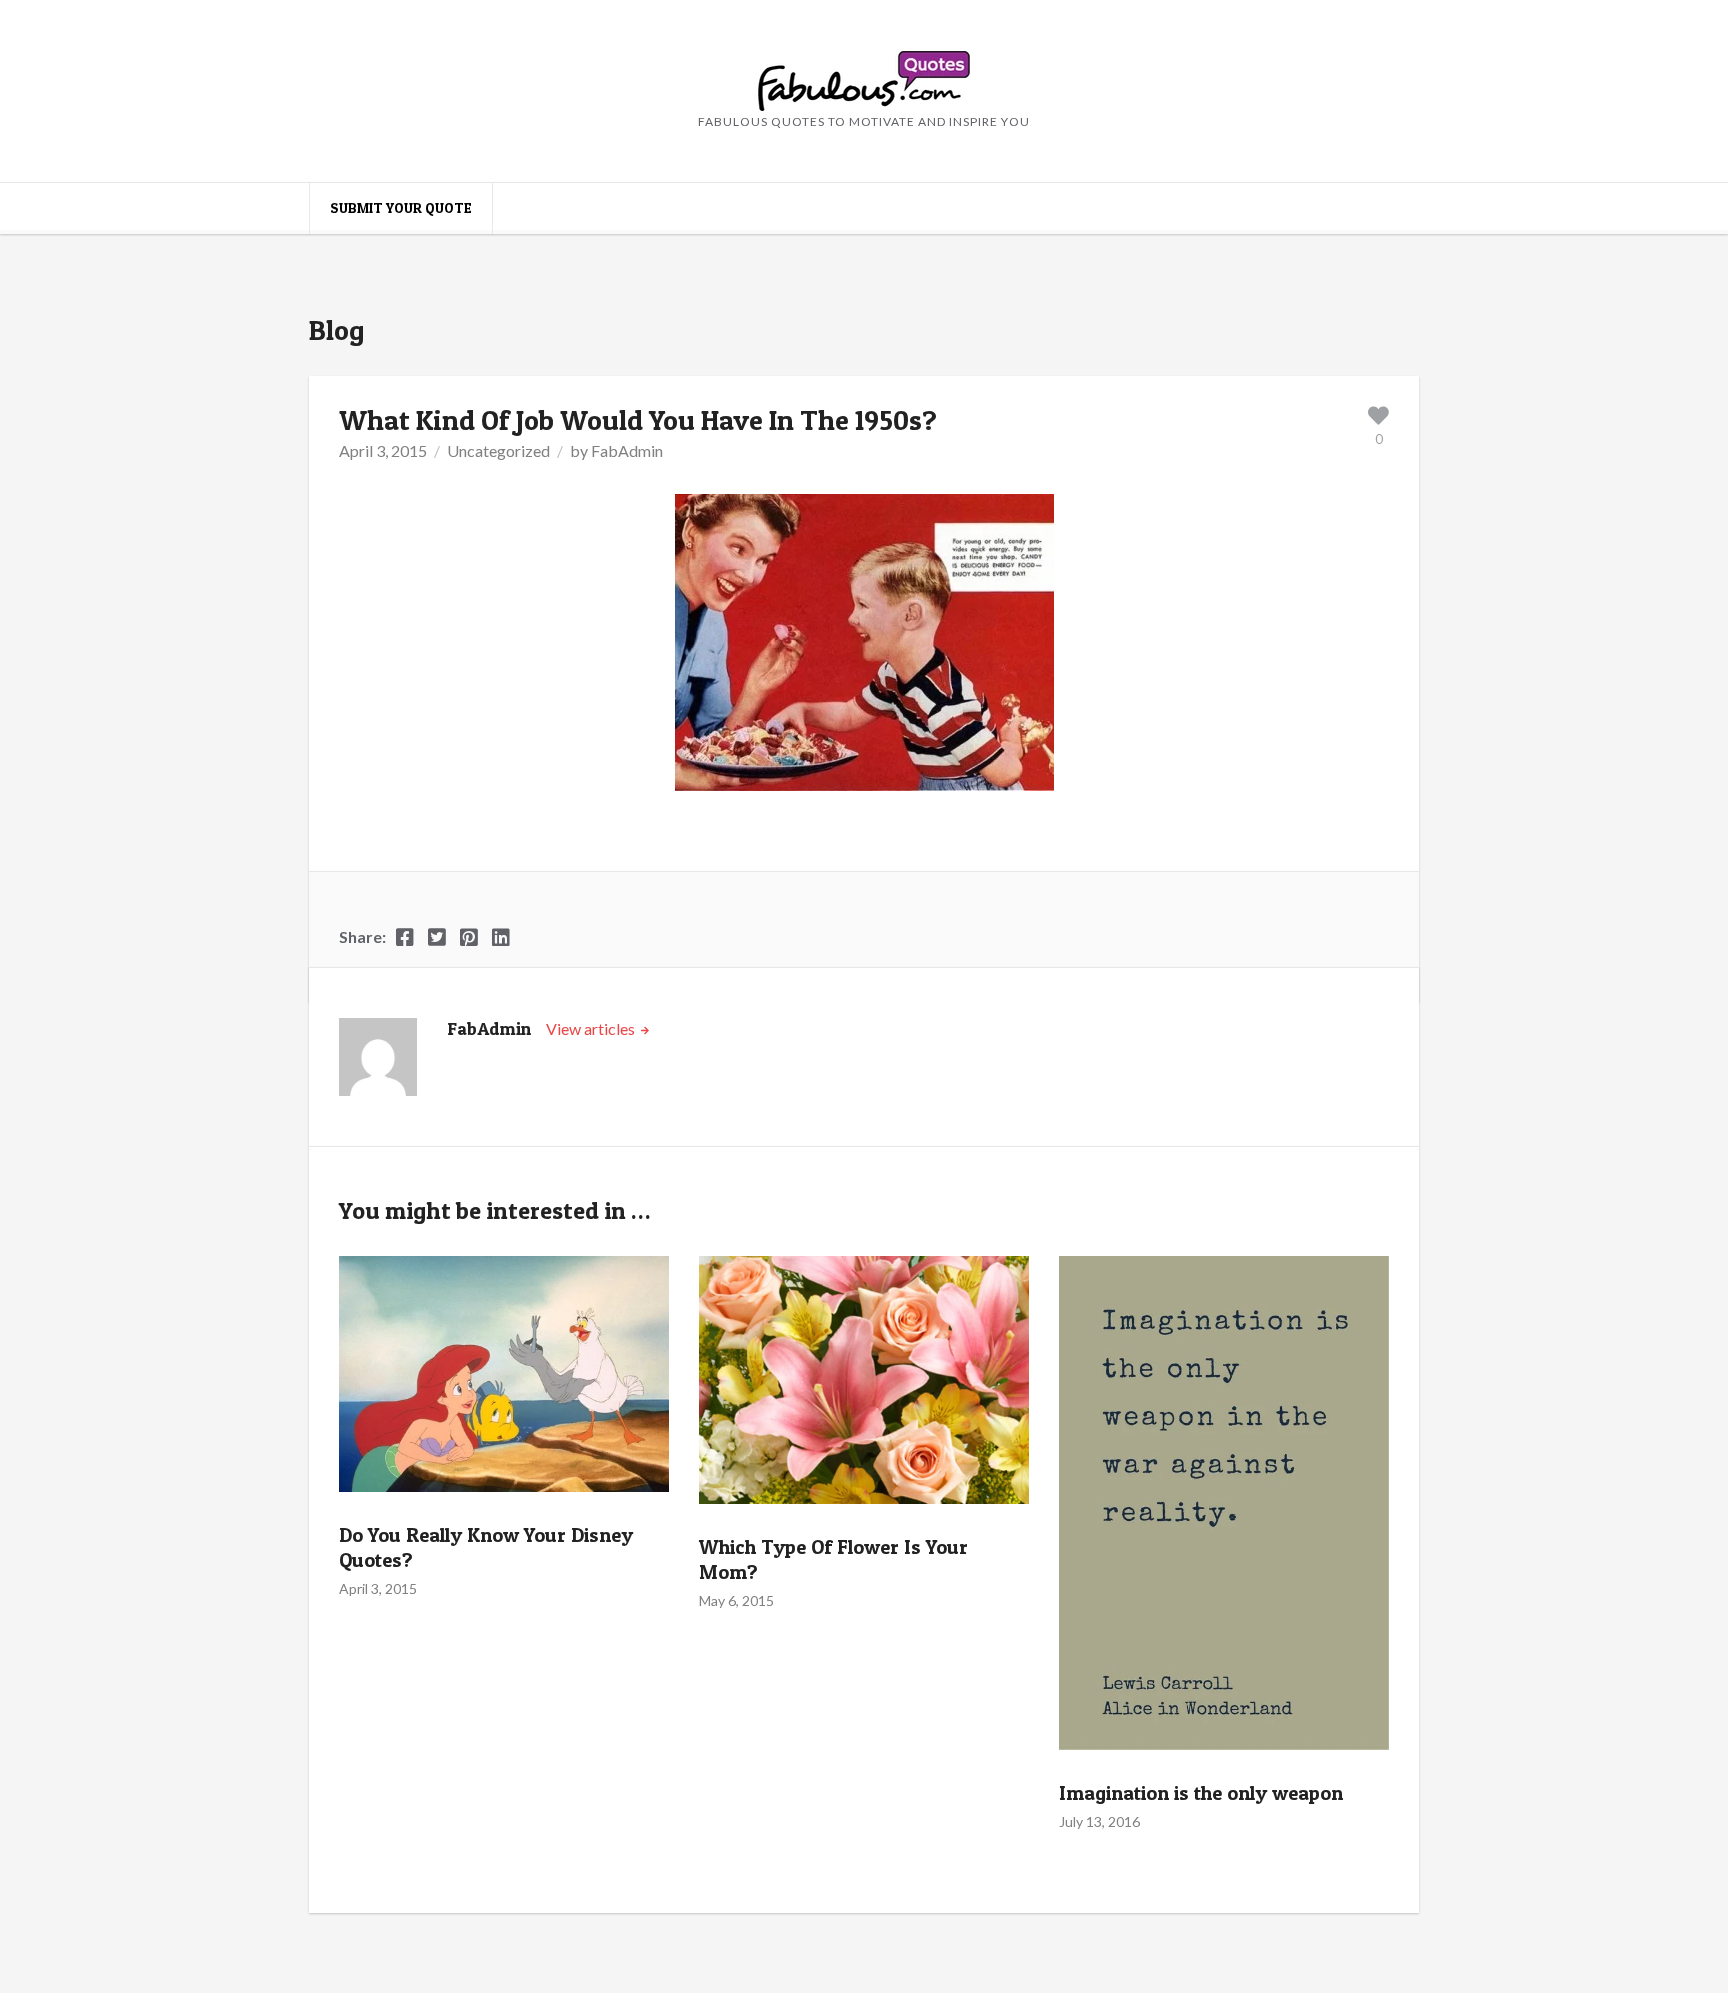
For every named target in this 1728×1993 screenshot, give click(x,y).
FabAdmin (627, 450)
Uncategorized (498, 450)
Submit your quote (401, 207)
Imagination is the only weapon (1201, 1793)
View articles (592, 1028)
